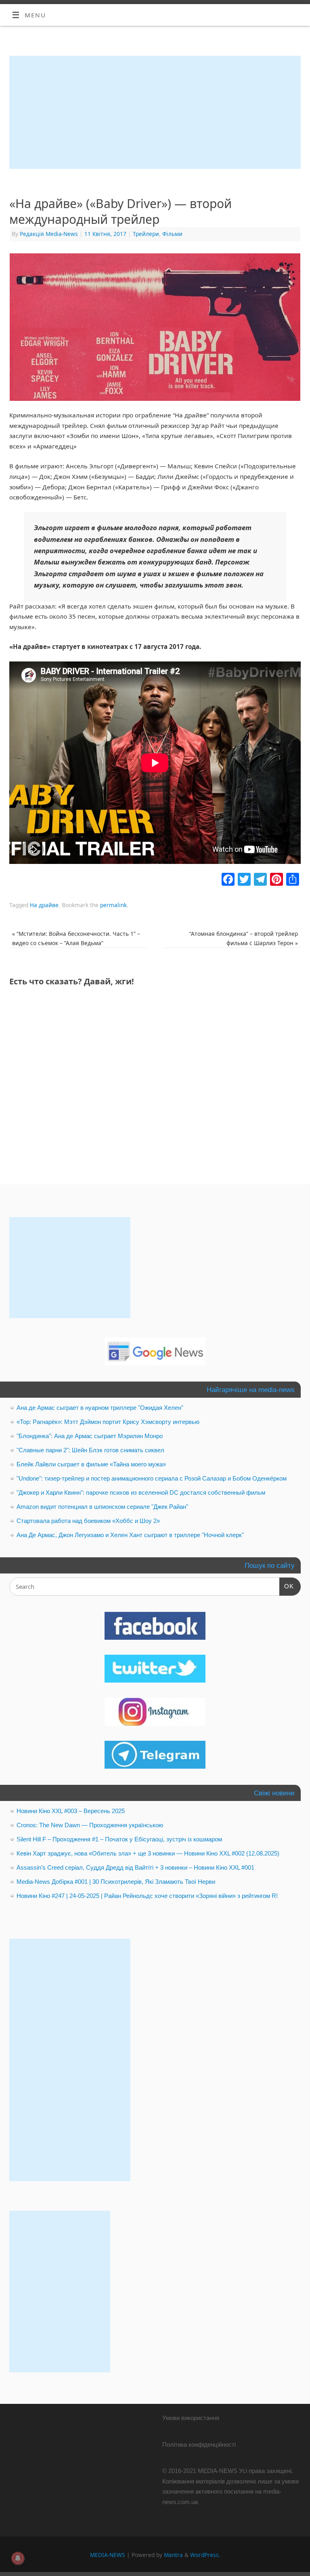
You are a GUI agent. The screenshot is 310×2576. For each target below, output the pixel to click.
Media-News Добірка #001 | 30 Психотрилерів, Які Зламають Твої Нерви (116, 1882)
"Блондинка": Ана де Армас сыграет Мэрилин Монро (90, 1436)
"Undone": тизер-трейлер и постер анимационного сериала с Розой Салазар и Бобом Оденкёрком (152, 1478)
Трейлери (146, 234)
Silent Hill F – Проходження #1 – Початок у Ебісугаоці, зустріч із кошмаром (119, 1839)
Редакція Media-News (49, 234)
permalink (113, 905)
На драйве (44, 905)
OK (287, 1586)
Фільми (172, 234)
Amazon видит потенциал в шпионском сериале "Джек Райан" (102, 1507)
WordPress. (205, 2555)
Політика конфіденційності (199, 2444)
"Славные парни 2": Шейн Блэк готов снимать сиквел (90, 1450)
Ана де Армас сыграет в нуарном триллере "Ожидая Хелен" (100, 1408)
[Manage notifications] (18, 2558)
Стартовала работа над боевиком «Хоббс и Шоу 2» (88, 1521)
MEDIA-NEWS (108, 2555)
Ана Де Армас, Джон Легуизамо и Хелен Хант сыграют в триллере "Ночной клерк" (130, 1535)
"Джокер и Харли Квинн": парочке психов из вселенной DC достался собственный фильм (141, 1492)
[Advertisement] (155, 112)
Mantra (173, 2555)
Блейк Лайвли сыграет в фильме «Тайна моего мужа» (91, 1464)
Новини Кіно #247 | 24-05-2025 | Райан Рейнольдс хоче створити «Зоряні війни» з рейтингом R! (147, 1896)
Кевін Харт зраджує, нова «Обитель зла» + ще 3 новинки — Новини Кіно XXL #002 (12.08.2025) (148, 1853)
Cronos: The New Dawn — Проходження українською (90, 1825)
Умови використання (191, 2418)
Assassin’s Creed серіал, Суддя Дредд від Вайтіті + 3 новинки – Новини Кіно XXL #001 (135, 1867)
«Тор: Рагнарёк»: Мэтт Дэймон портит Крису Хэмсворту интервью (108, 1422)
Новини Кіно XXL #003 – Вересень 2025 (71, 1811)
